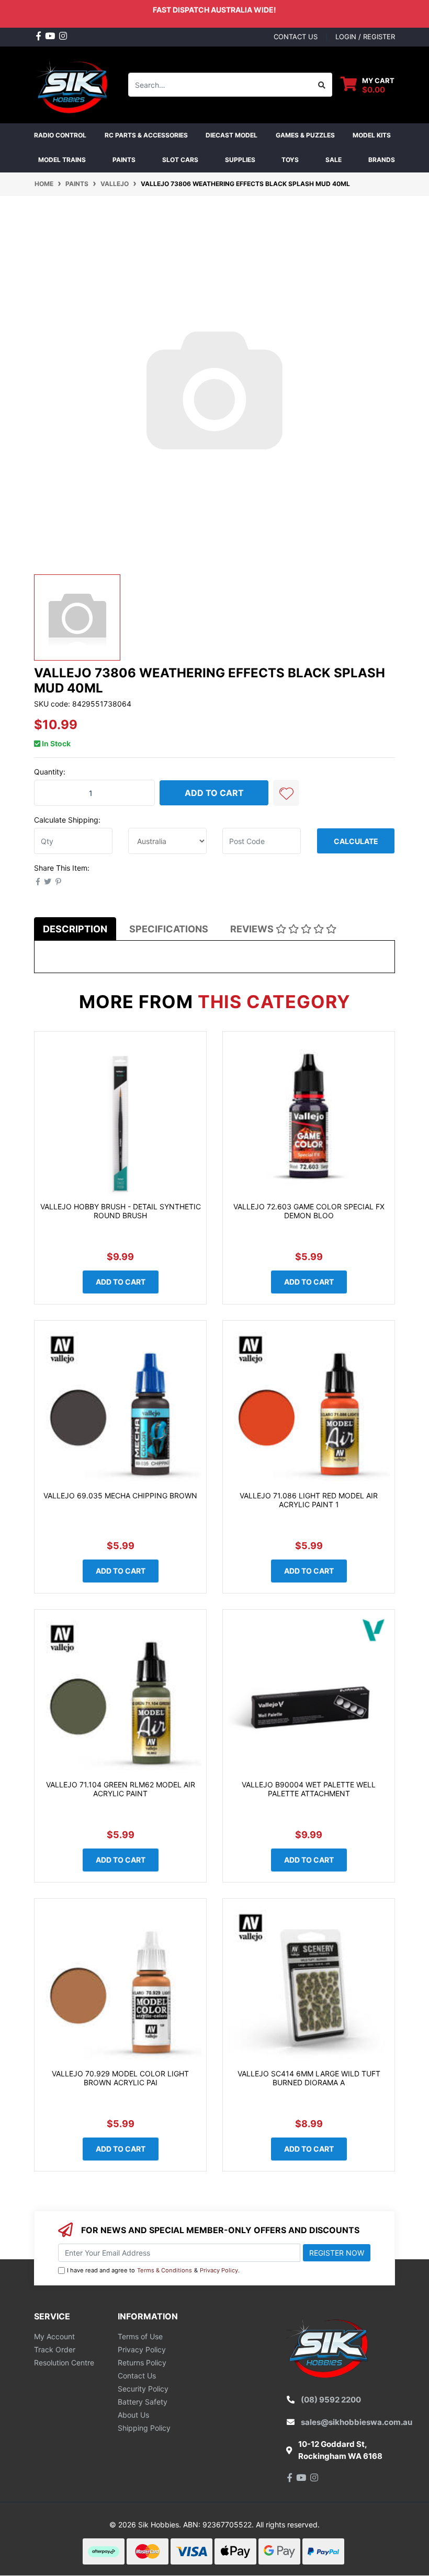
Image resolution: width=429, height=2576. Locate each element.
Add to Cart (214, 793)
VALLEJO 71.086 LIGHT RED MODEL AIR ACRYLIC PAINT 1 (309, 1500)
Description (75, 929)
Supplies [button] (240, 160)
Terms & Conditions (165, 2270)
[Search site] (322, 85)
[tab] (75, 929)
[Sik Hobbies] (73, 84)
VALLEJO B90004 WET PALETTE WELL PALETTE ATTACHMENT (309, 1789)
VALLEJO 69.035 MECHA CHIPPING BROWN (120, 1495)
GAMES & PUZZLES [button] (305, 135)
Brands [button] (382, 160)
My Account (54, 2336)
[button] (286, 793)
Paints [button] (124, 160)
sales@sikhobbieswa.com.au (357, 2422)
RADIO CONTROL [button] (60, 135)
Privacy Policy (219, 2270)
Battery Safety (143, 2402)
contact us (296, 37)
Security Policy (143, 2389)
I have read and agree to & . (153, 2270)
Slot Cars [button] (180, 160)
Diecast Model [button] (232, 135)
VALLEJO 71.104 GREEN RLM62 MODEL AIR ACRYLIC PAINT (121, 1789)
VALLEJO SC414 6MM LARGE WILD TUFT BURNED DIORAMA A (309, 2078)
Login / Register (365, 37)
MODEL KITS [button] (372, 135)
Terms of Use (140, 2336)
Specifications (169, 929)
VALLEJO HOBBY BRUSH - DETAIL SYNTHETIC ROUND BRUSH (121, 1211)
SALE (334, 160)
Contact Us (137, 2376)
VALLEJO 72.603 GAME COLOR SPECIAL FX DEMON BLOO (309, 1211)
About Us (133, 2415)
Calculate (356, 841)
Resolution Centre (64, 2363)
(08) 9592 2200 (331, 2400)
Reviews (253, 929)
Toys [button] (290, 160)
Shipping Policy (144, 2428)
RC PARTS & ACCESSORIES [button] (146, 135)
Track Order (55, 2349)
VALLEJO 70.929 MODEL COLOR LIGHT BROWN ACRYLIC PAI (120, 2078)
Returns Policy (142, 2363)
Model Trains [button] (62, 160)
